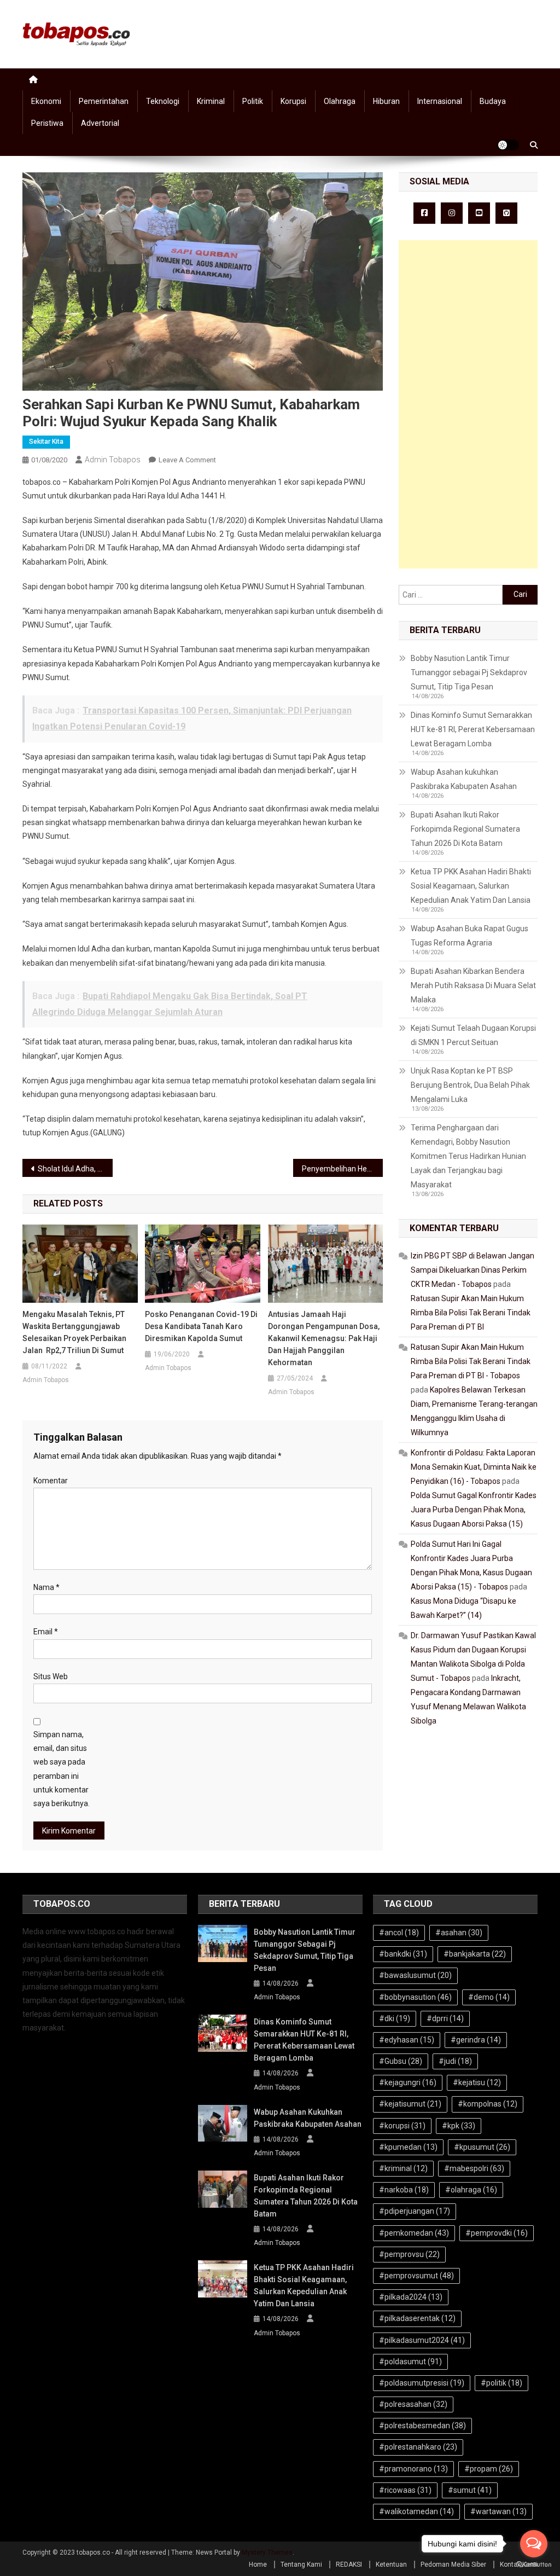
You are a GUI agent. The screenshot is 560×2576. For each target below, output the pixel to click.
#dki (395, 2018)
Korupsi (293, 101)
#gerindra (476, 2040)
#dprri (445, 2018)
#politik (501, 2383)
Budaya (493, 101)
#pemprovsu (409, 2254)
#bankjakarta (475, 1954)
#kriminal (403, 2168)
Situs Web (51, 1676)
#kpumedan (408, 2147)
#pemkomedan (414, 2233)
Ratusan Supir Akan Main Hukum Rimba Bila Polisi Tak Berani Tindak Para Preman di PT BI (471, 1313)
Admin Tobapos (113, 460)
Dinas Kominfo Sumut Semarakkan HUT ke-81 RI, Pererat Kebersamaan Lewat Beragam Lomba (473, 729)
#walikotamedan (416, 2511)
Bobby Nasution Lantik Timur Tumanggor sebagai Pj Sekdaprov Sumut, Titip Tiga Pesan (469, 672)
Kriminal (211, 101)
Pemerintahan (104, 101)
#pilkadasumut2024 (422, 2340)
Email (46, 1632)
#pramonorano (413, 2469)
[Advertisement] (468, 404)
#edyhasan (407, 2040)
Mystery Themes (267, 2552)
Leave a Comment (187, 460)
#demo (489, 1997)
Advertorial (100, 123)
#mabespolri (474, 2168)
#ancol (399, 1933)
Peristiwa (47, 123)
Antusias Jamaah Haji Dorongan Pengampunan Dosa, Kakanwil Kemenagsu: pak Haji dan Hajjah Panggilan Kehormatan (324, 1338)
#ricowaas (405, 2490)
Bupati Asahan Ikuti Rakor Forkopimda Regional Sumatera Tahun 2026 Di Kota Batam (465, 829)
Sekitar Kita (46, 442)
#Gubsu (401, 2061)
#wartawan (498, 2511)
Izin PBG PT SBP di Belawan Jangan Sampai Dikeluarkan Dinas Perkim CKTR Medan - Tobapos (472, 1270)
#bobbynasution (415, 1997)
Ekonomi (46, 101)
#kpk (459, 2126)
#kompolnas (488, 2104)
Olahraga (340, 101)
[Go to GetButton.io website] (534, 2565)
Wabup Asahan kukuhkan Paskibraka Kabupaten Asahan (464, 779)
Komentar (51, 1481)
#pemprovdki (497, 2233)
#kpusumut (482, 2147)
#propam (489, 2469)
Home (258, 2565)
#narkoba (404, 2190)
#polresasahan (413, 2404)
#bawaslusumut (415, 1975)
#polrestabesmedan (422, 2426)
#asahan (459, 1933)
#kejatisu (477, 2082)
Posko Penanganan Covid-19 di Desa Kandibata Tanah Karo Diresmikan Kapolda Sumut (201, 1326)
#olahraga (471, 2190)
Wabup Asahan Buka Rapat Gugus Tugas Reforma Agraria (469, 936)
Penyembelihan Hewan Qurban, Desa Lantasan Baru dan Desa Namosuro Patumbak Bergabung (343, 1169)
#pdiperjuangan (415, 2211)
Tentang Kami (301, 2565)
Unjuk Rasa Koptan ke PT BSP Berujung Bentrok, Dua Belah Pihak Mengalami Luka (470, 1085)
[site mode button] (508, 145)
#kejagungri (408, 2082)
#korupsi (402, 2126)
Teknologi (163, 101)
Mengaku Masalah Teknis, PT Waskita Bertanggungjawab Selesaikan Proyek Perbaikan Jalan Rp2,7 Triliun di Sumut (74, 1332)
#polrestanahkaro (418, 2447)
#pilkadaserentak (417, 2318)
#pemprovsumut (416, 2276)
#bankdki (403, 1954)
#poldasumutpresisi (422, 2383)
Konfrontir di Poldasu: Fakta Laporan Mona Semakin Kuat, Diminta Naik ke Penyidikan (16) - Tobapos (474, 1467)
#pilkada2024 (411, 2297)
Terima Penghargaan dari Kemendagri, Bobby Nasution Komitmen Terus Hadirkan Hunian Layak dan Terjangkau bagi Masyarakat (468, 1156)
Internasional (440, 101)
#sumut (470, 2490)
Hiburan (386, 101)
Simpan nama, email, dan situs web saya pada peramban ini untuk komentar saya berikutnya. (62, 1769)
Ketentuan (391, 2565)
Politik (253, 101)
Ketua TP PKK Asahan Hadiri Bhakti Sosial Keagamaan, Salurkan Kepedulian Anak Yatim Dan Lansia (471, 886)
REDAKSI (349, 2565)
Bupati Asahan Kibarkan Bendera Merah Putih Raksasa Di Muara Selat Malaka (473, 985)
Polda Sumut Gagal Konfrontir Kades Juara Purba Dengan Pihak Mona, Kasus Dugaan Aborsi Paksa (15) (474, 1510)
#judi (455, 2061)
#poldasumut (410, 2362)
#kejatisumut (410, 2104)
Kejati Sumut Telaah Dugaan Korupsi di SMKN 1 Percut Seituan (473, 1035)
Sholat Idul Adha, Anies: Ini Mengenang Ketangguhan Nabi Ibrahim (75, 1169)
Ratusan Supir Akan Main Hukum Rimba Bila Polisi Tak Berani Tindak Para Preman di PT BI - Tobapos (471, 1361)
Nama (46, 1587)
